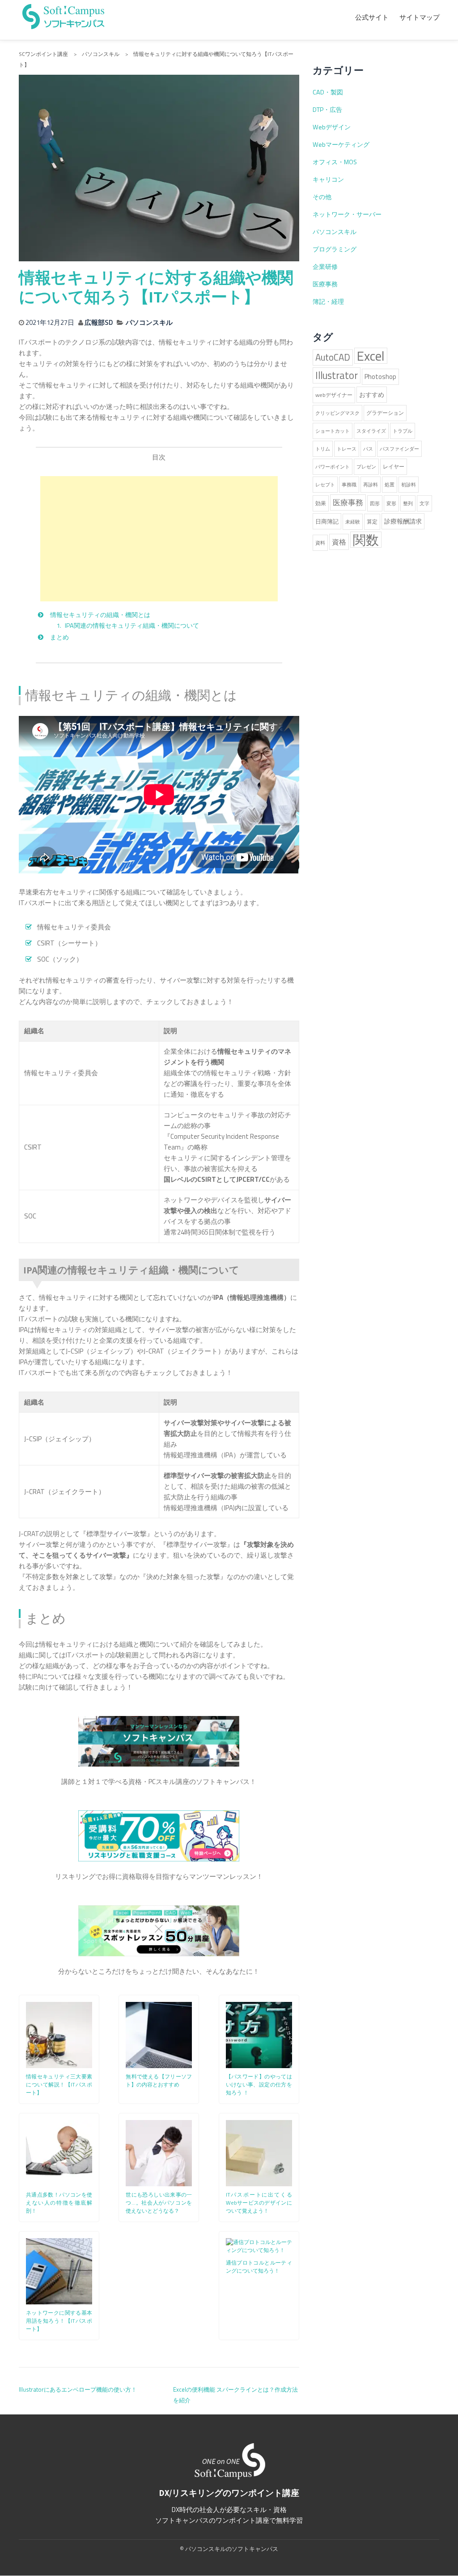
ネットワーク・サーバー (347, 214)
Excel (371, 356)
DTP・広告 (327, 110)
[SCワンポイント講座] (64, 15)
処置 (390, 485)
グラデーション (385, 413)
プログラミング (335, 249)
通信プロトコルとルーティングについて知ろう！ (259, 2267)
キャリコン (328, 179)
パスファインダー (399, 449)
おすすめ (372, 395)
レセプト (325, 485)
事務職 (349, 485)
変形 (391, 503)
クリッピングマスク (337, 413)
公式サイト (372, 17)
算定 (372, 522)
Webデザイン (332, 127)
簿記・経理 (328, 302)
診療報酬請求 (403, 521)
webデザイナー (334, 395)
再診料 (371, 485)
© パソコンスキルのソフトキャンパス (229, 2549)
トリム (323, 449)
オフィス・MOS (335, 162)
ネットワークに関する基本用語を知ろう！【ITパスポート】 (59, 2321)
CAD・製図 (328, 92)
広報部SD (99, 322)
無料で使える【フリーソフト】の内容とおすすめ (159, 2080)
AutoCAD (333, 357)
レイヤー (394, 466)
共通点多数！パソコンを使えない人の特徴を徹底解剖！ (59, 2203)
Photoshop (380, 377)
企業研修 (325, 267)
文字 (424, 503)
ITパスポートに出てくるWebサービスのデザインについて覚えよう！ (259, 2203)
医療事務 (325, 284)
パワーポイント (333, 467)
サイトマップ (420, 17)
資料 (320, 543)
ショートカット (333, 431)
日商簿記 (327, 521)
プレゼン (366, 467)
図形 (375, 503)
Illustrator (337, 375)
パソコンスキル (149, 322)
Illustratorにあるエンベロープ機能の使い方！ (78, 2389)
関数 (366, 540)
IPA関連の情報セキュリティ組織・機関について (132, 626)
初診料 (409, 485)
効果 (321, 503)
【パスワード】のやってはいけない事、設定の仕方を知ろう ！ (259, 2084)
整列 (408, 503)
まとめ (59, 637)
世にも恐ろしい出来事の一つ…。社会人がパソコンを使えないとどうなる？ (159, 2203)
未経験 (353, 522)
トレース (347, 449)
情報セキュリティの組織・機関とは (100, 615)
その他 (322, 197)
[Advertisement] (159, 539)
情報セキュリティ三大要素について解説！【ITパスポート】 (59, 2084)
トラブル (403, 431)
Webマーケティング (341, 145)
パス (368, 449)
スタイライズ (371, 431)
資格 (339, 542)
